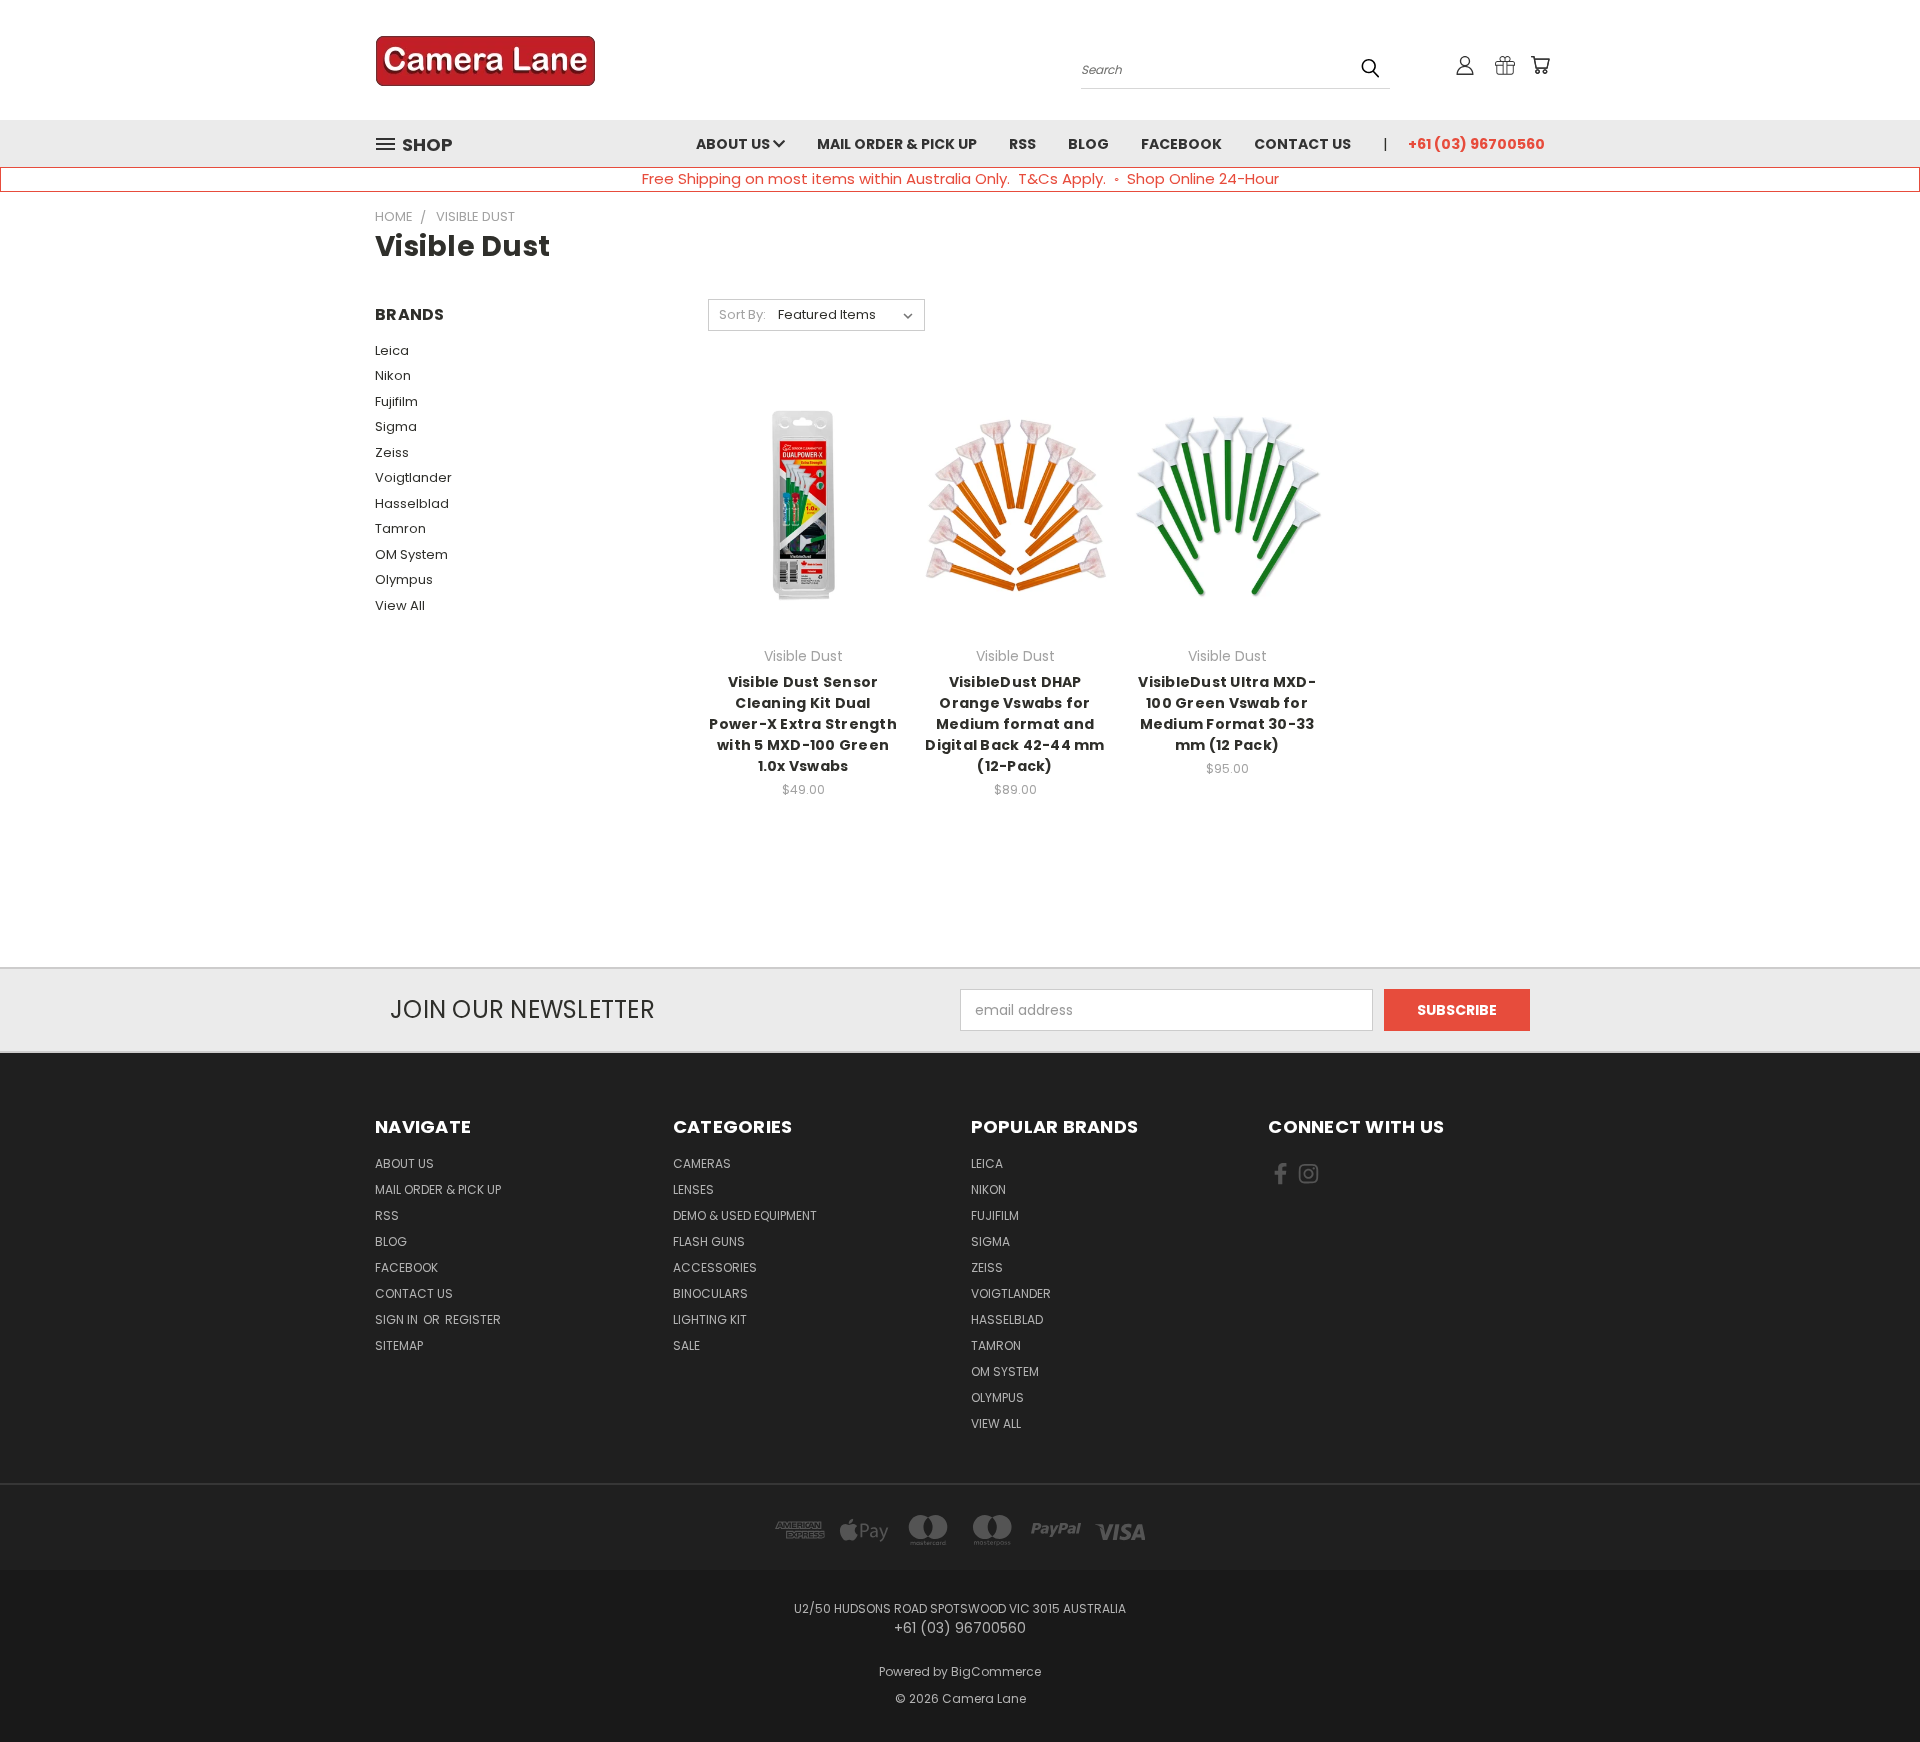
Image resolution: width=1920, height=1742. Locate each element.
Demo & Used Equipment (745, 1215)
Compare (796, 503)
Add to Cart (803, 540)
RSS (1022, 144)
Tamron (400, 528)
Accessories (715, 1267)
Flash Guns (709, 1241)
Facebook (1181, 144)
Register (473, 1319)
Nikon (393, 375)
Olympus (404, 579)
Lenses (693, 1189)
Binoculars (710, 1293)
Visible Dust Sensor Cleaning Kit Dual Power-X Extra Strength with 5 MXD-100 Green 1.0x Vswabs (803, 724)
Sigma (396, 426)
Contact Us (1302, 144)
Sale (686, 1345)
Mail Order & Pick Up (897, 144)
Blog (1088, 144)
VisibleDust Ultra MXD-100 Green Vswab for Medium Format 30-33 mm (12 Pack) (1227, 713)
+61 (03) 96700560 (1476, 144)
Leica (392, 350)
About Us (734, 144)
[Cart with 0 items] (1540, 65)
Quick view (803, 464)
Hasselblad (412, 503)
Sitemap (399, 1345)
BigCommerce (996, 1671)
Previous (1867, 1679)
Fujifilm (396, 401)
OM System (411, 554)
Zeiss (392, 452)
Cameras (702, 1163)
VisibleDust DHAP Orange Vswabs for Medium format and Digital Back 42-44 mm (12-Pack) (1014, 724)
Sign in (398, 1319)
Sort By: (742, 314)
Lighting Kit (710, 1319)
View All (400, 605)
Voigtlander (413, 477)
